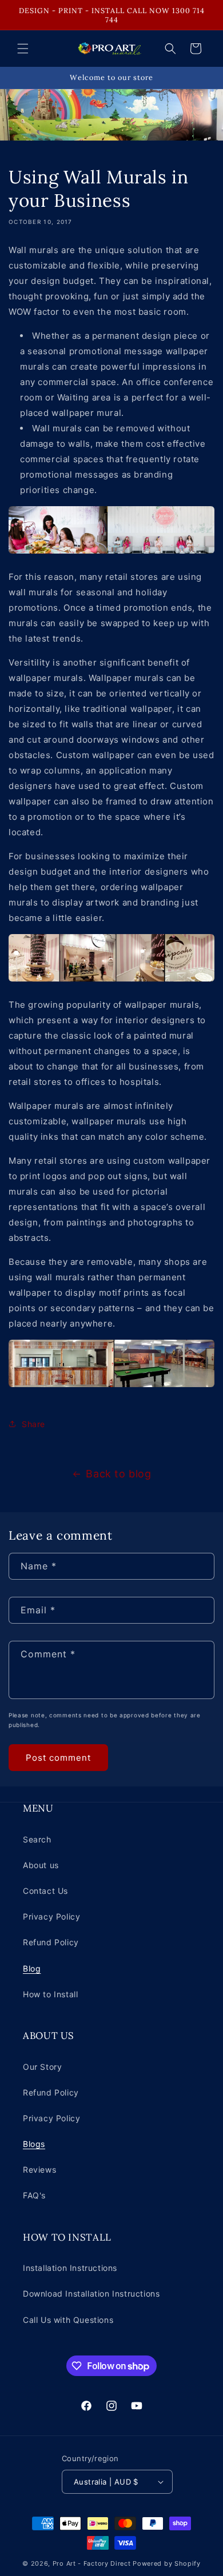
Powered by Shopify (167, 2563)
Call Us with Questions (68, 2320)
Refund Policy (51, 1942)
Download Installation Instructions (91, 2293)
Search (37, 1839)
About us (41, 1865)
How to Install (50, 1994)
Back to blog (118, 1474)
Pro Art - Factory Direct (92, 2563)
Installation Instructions (70, 2268)
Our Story (42, 2067)
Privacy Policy (51, 1916)
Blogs (34, 2144)
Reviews (39, 2170)
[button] (23, 49)
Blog (32, 1968)
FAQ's (34, 2195)
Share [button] (33, 1424)
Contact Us (45, 1891)
